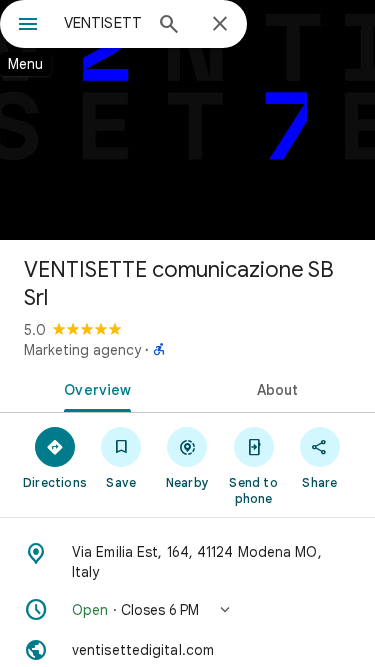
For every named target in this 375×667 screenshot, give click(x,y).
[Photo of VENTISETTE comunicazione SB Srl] (187, 120)
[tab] (94, 388)
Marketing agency (82, 350)
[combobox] (102, 23)
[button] (187, 610)
